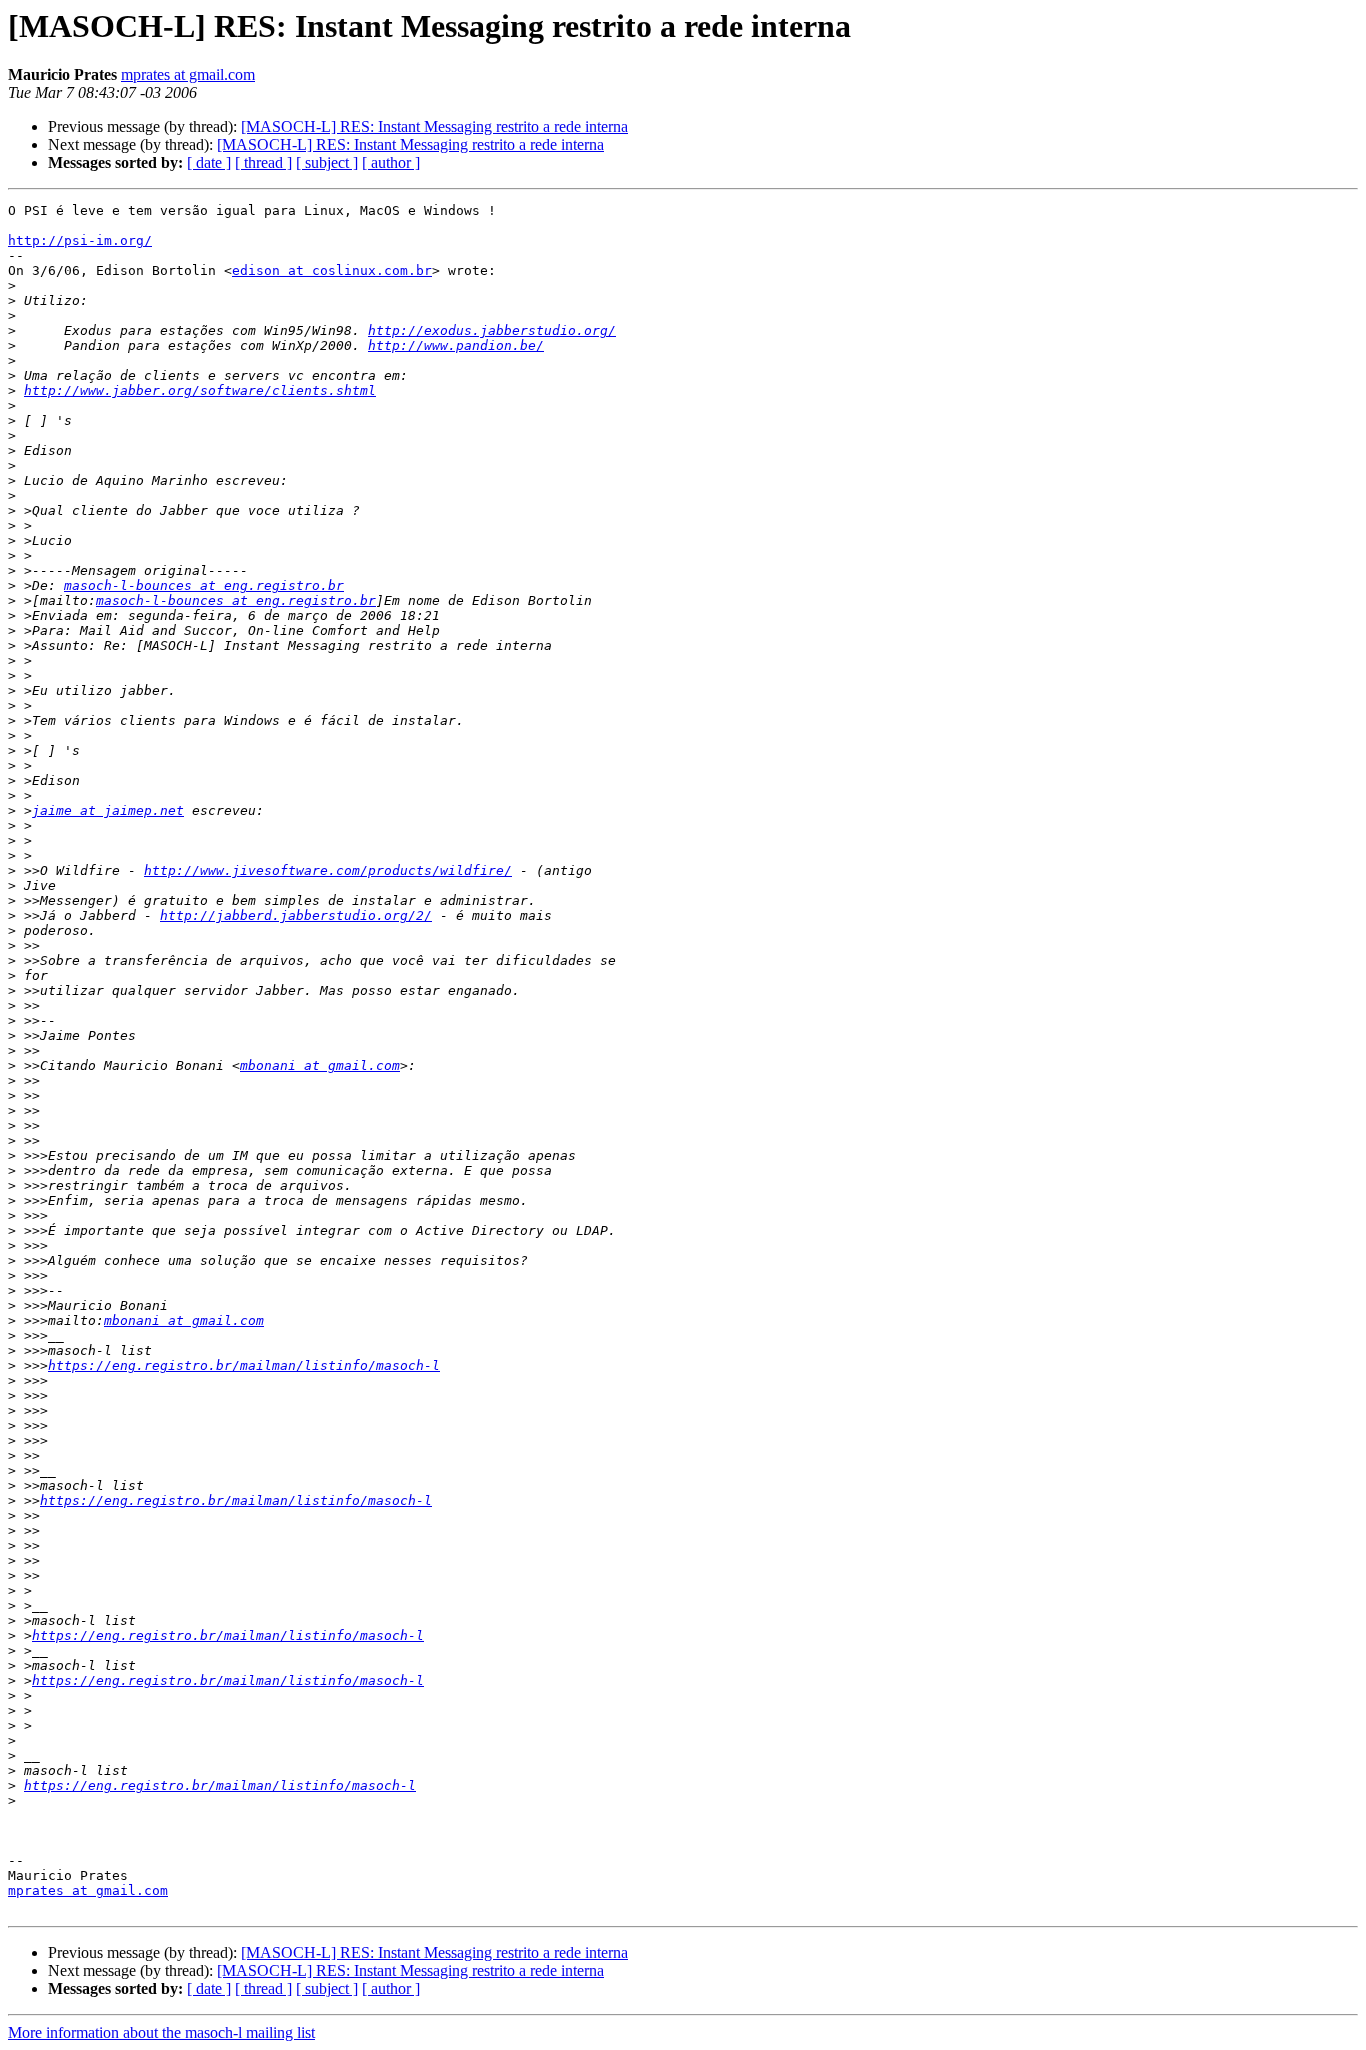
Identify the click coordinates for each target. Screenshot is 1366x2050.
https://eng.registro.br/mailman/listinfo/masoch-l (244, 1365)
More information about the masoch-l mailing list (161, 2032)
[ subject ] (327, 162)
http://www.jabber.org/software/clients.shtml (200, 390)
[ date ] (209, 162)
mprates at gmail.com (188, 74)
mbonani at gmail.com (320, 1065)
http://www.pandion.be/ (456, 345)
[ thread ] (263, 162)
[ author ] (391, 162)
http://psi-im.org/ (80, 240)
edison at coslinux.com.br (332, 270)
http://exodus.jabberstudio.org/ (492, 330)
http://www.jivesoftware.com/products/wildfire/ (328, 870)
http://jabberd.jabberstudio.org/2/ (296, 915)
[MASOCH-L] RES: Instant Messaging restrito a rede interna (434, 126)
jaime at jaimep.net (108, 810)
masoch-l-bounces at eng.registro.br (204, 585)
